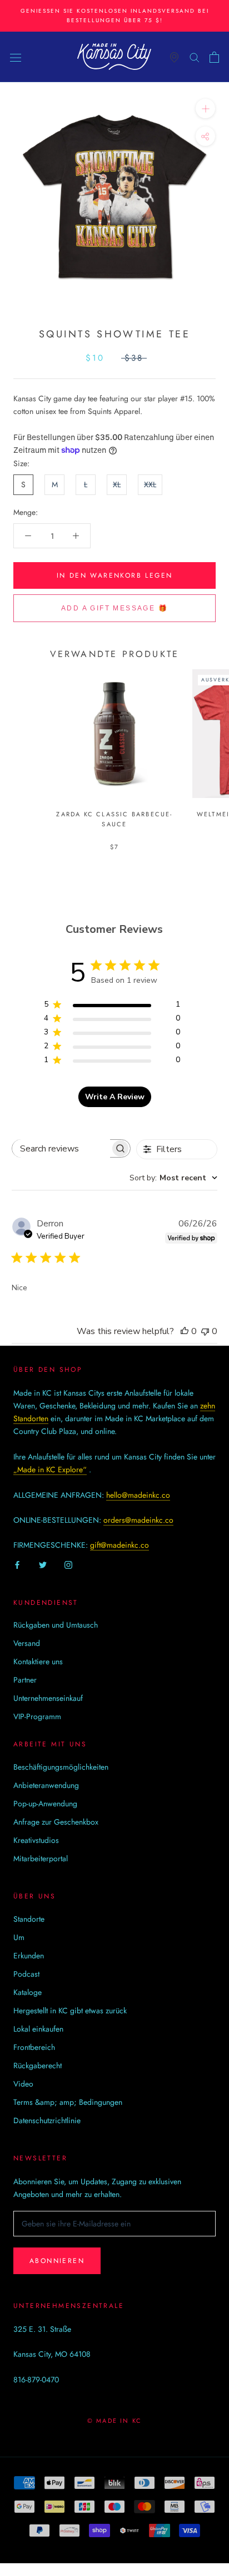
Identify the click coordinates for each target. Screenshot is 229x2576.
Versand (27, 1643)
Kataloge (28, 1992)
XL (117, 484)
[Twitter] (43, 1565)
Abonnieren (57, 2261)
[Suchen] (195, 57)
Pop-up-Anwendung (45, 1804)
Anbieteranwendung (46, 1785)
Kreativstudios (36, 1840)
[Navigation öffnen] (16, 57)
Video (23, 2084)
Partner (25, 1680)
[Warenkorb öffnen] (214, 57)
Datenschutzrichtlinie (47, 2120)
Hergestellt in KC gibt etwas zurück (70, 2011)
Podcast (26, 1974)
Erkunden (29, 1956)
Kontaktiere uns (38, 1661)
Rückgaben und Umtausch (56, 1625)
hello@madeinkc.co (138, 1495)
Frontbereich (34, 2047)
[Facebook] (17, 1565)
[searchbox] (61, 1148)
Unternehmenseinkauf (48, 1698)
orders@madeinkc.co (138, 1520)
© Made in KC (114, 2421)
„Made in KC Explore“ (50, 1469)
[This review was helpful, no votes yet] (185, 1331)
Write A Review (115, 1097)
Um (19, 1937)
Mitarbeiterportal (41, 1858)
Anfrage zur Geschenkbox (56, 1822)
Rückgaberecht (38, 2065)
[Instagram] (68, 1565)
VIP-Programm (37, 1716)
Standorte (29, 1919)
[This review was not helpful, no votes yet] (205, 1331)
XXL (150, 484)
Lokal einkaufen (38, 2029)
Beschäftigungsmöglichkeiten (61, 1767)
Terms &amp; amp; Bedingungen (68, 2102)
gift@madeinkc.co (120, 1545)
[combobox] (173, 1178)
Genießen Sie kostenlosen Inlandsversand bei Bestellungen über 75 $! (115, 16)
